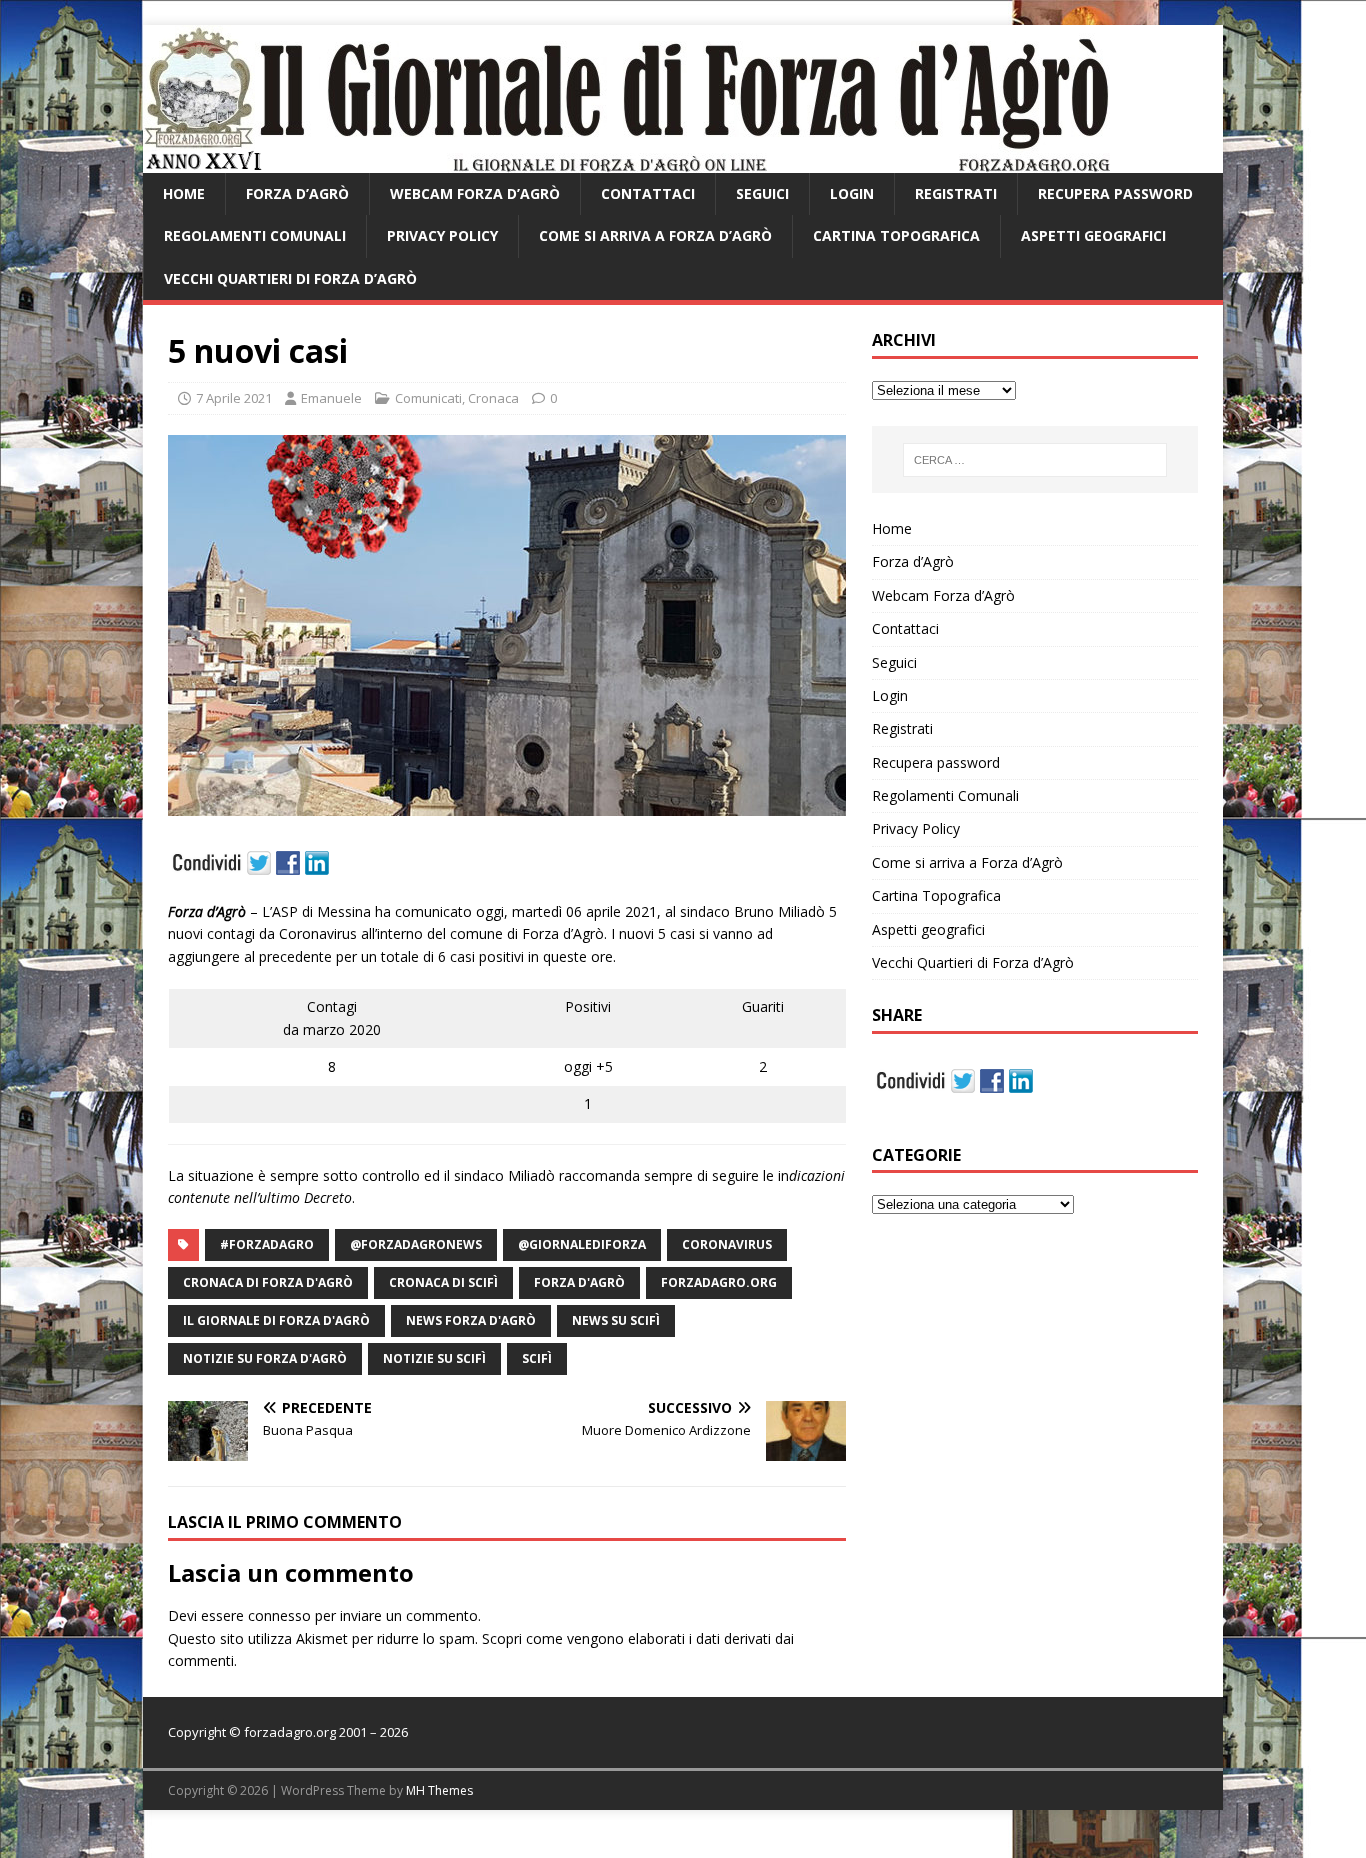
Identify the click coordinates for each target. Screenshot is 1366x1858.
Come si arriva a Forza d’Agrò (655, 235)
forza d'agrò (579, 1282)
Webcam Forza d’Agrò (475, 193)
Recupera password (1115, 193)
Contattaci (648, 193)
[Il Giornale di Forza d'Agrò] (626, 161)
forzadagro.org (719, 1282)
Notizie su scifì (434, 1358)
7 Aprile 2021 (234, 398)
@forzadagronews (416, 1244)
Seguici (762, 193)
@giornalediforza (582, 1244)
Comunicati (428, 398)
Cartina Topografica (896, 235)
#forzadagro (267, 1244)
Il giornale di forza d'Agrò (276, 1320)
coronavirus (727, 1244)
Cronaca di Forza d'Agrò (268, 1282)
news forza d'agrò (471, 1320)
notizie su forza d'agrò (265, 1358)
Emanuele (331, 398)
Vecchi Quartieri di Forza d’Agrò (290, 278)
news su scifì (616, 1320)
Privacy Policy (442, 235)
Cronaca (493, 398)
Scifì (537, 1358)
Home (184, 193)
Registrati (956, 193)
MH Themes (439, 1790)
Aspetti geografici (1093, 235)
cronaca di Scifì (443, 1282)
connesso (279, 1615)
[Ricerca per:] (1035, 460)
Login (852, 193)
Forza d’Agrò (297, 193)
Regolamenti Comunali (255, 235)
